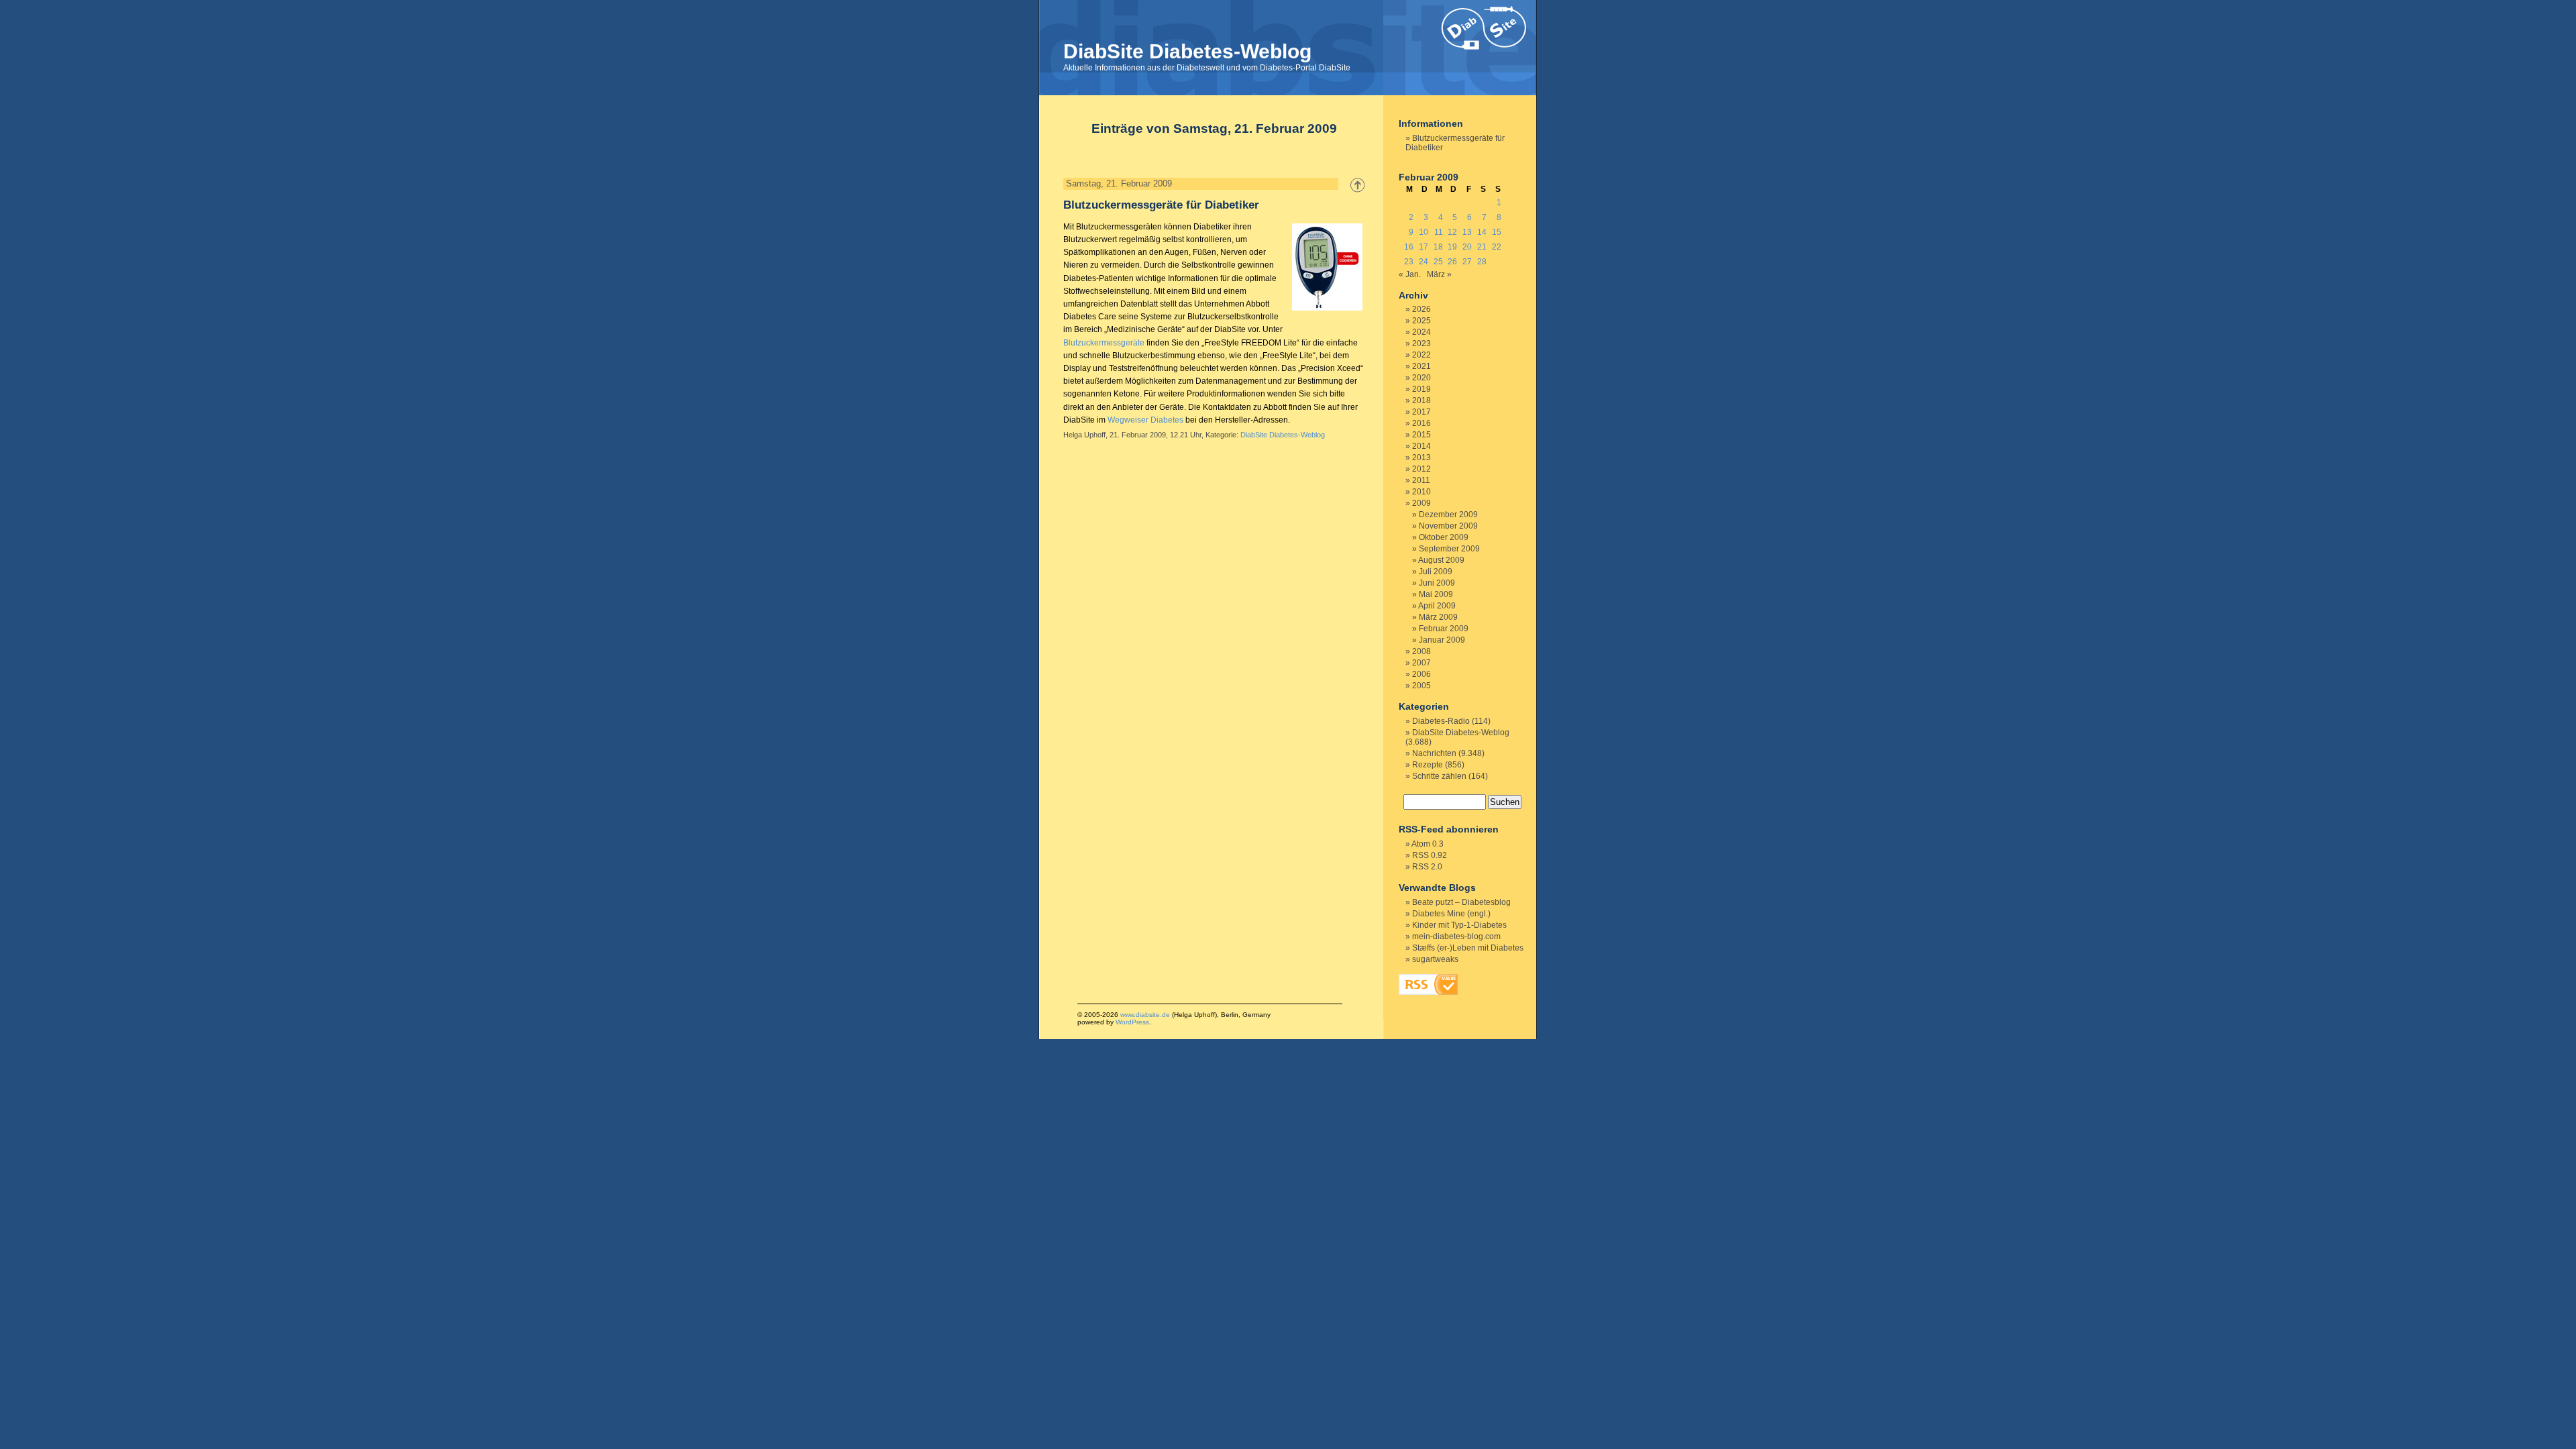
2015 (1421, 435)
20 (1467, 247)
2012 (1421, 469)
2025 (1421, 321)
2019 (1421, 389)
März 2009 (1438, 617)
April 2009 (1437, 606)
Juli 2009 (1436, 572)
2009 (1421, 503)
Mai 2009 (1436, 594)
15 (1497, 232)
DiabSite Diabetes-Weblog (1187, 51)
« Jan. (1410, 274)
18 (1438, 247)
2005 (1421, 686)
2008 (1421, 651)
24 (1424, 262)
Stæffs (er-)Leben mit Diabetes (1468, 948)
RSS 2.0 (1427, 867)
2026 (1421, 309)
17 (1424, 247)
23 (1409, 262)
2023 (1421, 343)
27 (1467, 262)
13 (1467, 232)
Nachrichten (1434, 753)
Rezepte (1428, 765)
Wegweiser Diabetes (1145, 420)
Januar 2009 (1442, 640)
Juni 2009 (1437, 583)
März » (1439, 274)
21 (1482, 247)
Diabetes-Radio (1441, 721)
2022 (1421, 355)
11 (1439, 232)
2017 (1421, 412)
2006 (1421, 674)
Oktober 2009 (1444, 537)
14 (1482, 232)
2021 (1421, 366)
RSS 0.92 (1430, 855)
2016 (1421, 423)
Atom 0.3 (1428, 844)
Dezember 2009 (1448, 515)
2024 (1421, 332)
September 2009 (1449, 549)
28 (1482, 262)
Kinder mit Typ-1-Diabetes (1459, 925)
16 (1409, 247)
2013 (1421, 458)
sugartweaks (1435, 959)
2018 (1421, 400)
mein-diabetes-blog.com (1456, 936)
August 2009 (1441, 560)
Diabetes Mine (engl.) (1451, 914)
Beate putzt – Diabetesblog (1461, 902)
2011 (1421, 480)
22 (1497, 247)
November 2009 (1448, 526)
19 (1452, 247)
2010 (1421, 492)
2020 (1421, 378)
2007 (1421, 663)
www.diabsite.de (1145, 1015)
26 (1452, 262)
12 (1452, 232)
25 (1438, 262)
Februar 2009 (1444, 629)
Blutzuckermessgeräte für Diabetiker (1161, 205)
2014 (1421, 446)
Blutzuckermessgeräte (1104, 343)
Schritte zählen (1439, 776)
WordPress (1132, 1022)
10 (1424, 232)
